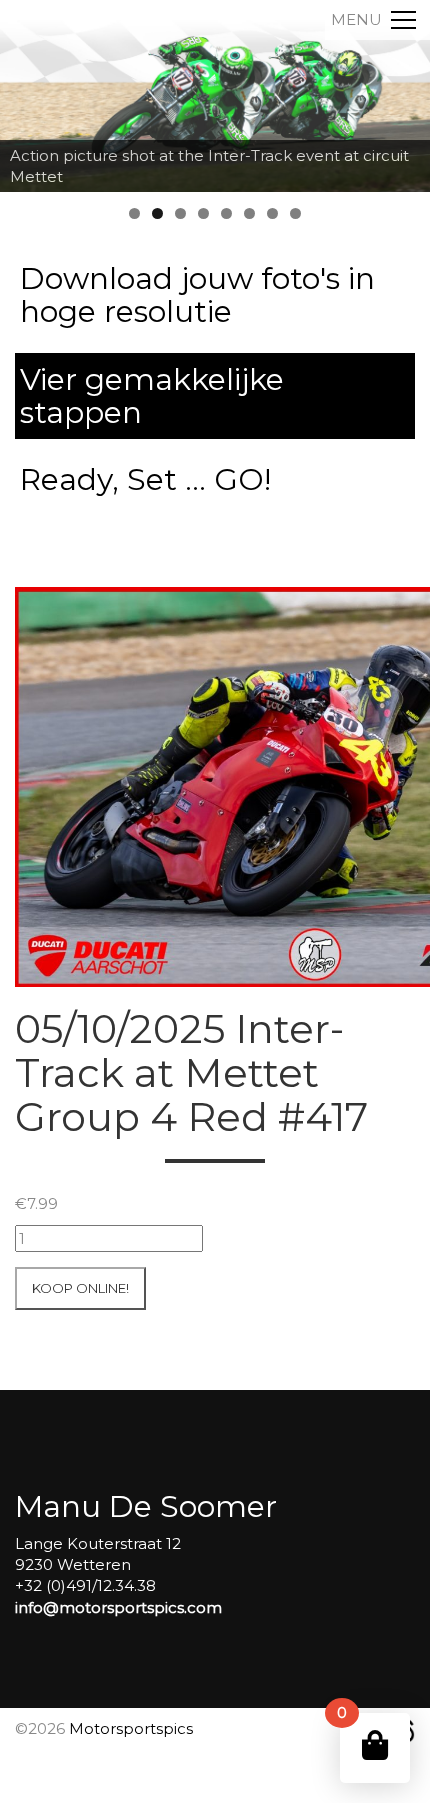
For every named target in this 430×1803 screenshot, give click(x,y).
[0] (375, 1745)
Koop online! (80, 1288)
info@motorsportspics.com (118, 1607)
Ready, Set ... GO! (145, 479)
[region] (215, 96)
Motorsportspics (131, 1728)
